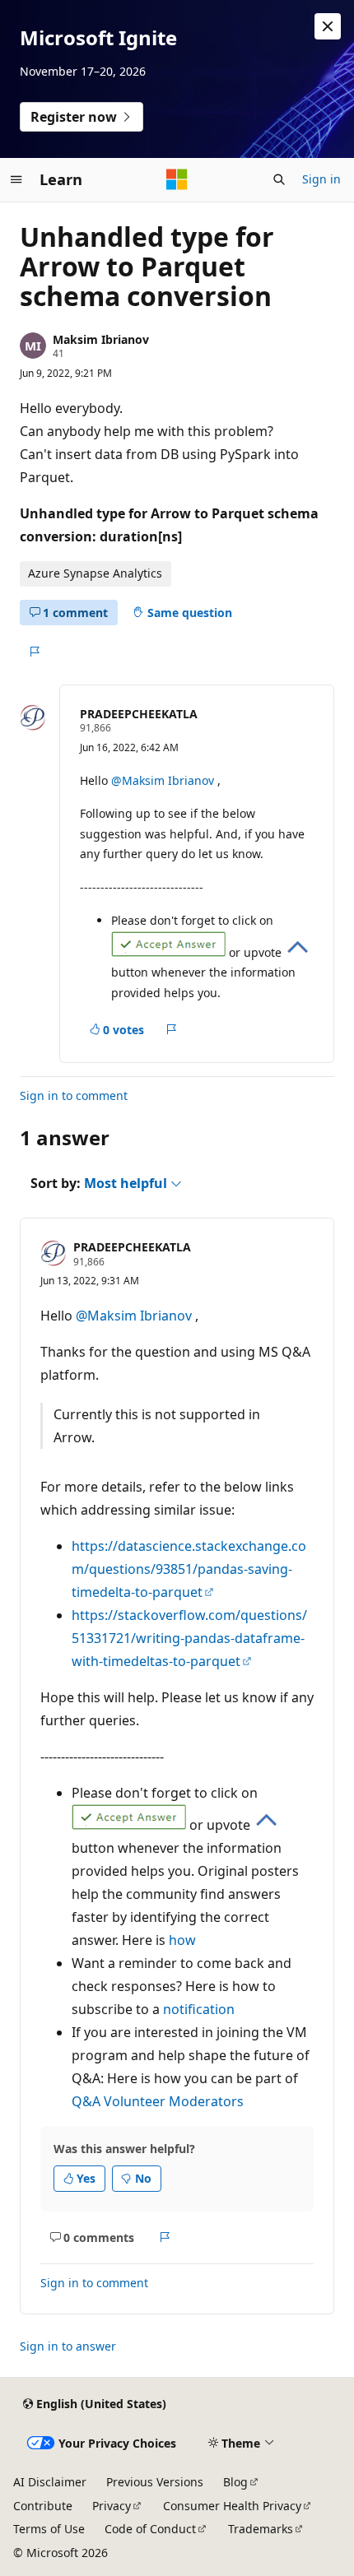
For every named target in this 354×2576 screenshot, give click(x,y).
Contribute (43, 2506)
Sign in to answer (68, 2346)
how (182, 1940)
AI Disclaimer (50, 2482)
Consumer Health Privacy (232, 2506)
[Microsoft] (177, 179)
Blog (235, 2482)
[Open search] (279, 179)
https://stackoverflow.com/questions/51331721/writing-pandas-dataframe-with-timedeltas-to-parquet (189, 1638)
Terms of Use (49, 2529)
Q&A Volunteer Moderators (158, 2101)
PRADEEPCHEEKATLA (139, 714)
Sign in (321, 179)
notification (199, 2009)
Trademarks (261, 2529)
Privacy (112, 2506)
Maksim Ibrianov (101, 339)
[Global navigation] (16, 179)
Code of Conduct (150, 2529)
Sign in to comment (74, 1095)
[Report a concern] (34, 652)
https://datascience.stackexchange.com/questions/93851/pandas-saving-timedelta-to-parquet (189, 1569)
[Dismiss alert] (328, 26)
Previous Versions (155, 2482)
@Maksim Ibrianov (164, 780)
